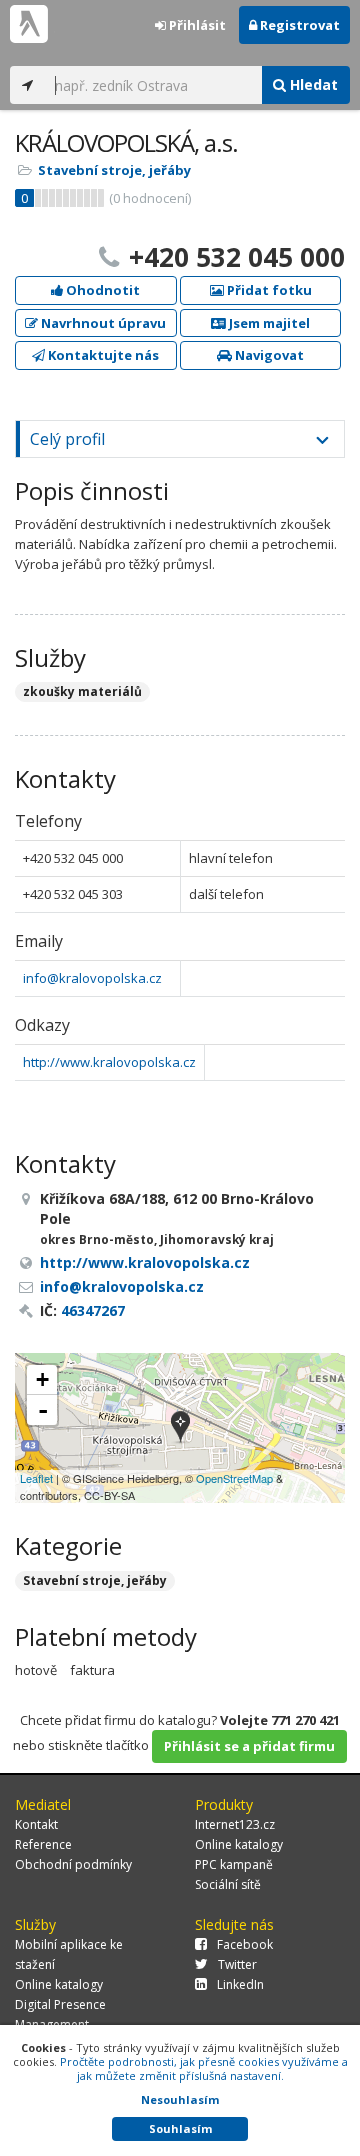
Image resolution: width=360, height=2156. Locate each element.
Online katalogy (239, 1844)
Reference (43, 1844)
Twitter (237, 1964)
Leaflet (36, 1478)
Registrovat (298, 25)
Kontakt (36, 1824)
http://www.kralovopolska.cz (109, 1062)
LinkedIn (240, 1984)
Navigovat (268, 355)
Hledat (312, 84)
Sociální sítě (228, 1884)
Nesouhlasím (180, 2099)
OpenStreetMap (234, 1478)
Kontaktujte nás (102, 355)
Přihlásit (196, 25)
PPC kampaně (234, 1864)
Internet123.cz (235, 1824)
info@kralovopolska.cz (92, 978)
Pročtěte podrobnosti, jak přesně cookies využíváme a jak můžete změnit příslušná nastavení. (204, 2068)
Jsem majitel (268, 323)
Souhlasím (180, 2128)
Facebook (245, 1944)
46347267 (93, 1310)
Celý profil (67, 439)
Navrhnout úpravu (102, 323)
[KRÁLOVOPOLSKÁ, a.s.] (180, 1428)
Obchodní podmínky (73, 1864)
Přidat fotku (268, 290)
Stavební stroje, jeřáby (114, 170)
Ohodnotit (101, 290)
